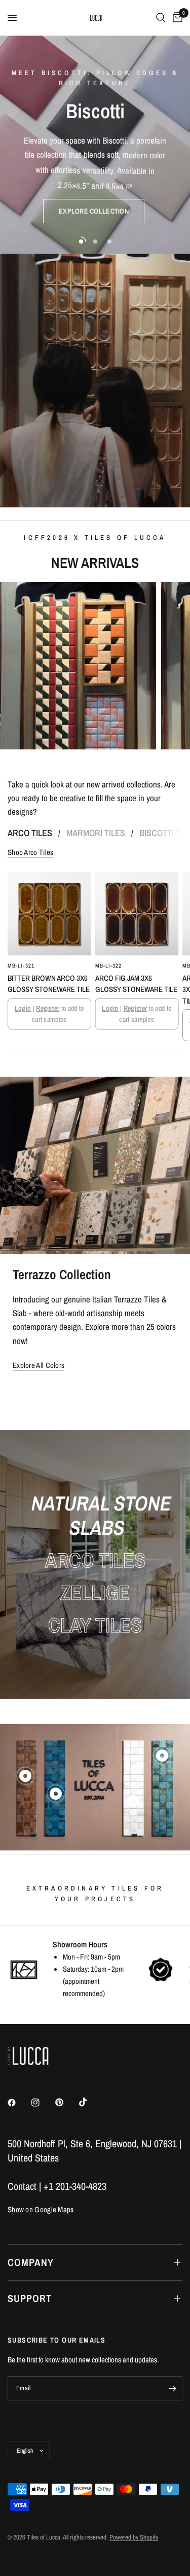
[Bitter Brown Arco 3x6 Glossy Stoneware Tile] (49, 914)
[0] (176, 18)
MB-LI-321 (21, 965)
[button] (94, 211)
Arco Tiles (30, 833)
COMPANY (31, 2262)
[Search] (161, 18)
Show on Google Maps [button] (41, 2209)
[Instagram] (43, 2103)
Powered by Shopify (134, 2537)
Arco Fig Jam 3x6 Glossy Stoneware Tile (136, 983)
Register (48, 1008)
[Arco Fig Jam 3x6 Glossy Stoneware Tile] (137, 914)
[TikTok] (90, 2102)
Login (23, 1008)
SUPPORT (30, 2298)
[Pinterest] (66, 2103)
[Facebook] (19, 2103)
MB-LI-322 (109, 965)
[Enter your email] (172, 2388)
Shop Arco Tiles (31, 852)
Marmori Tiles (96, 833)
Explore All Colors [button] (39, 1365)
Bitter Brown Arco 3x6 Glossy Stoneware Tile (49, 983)
